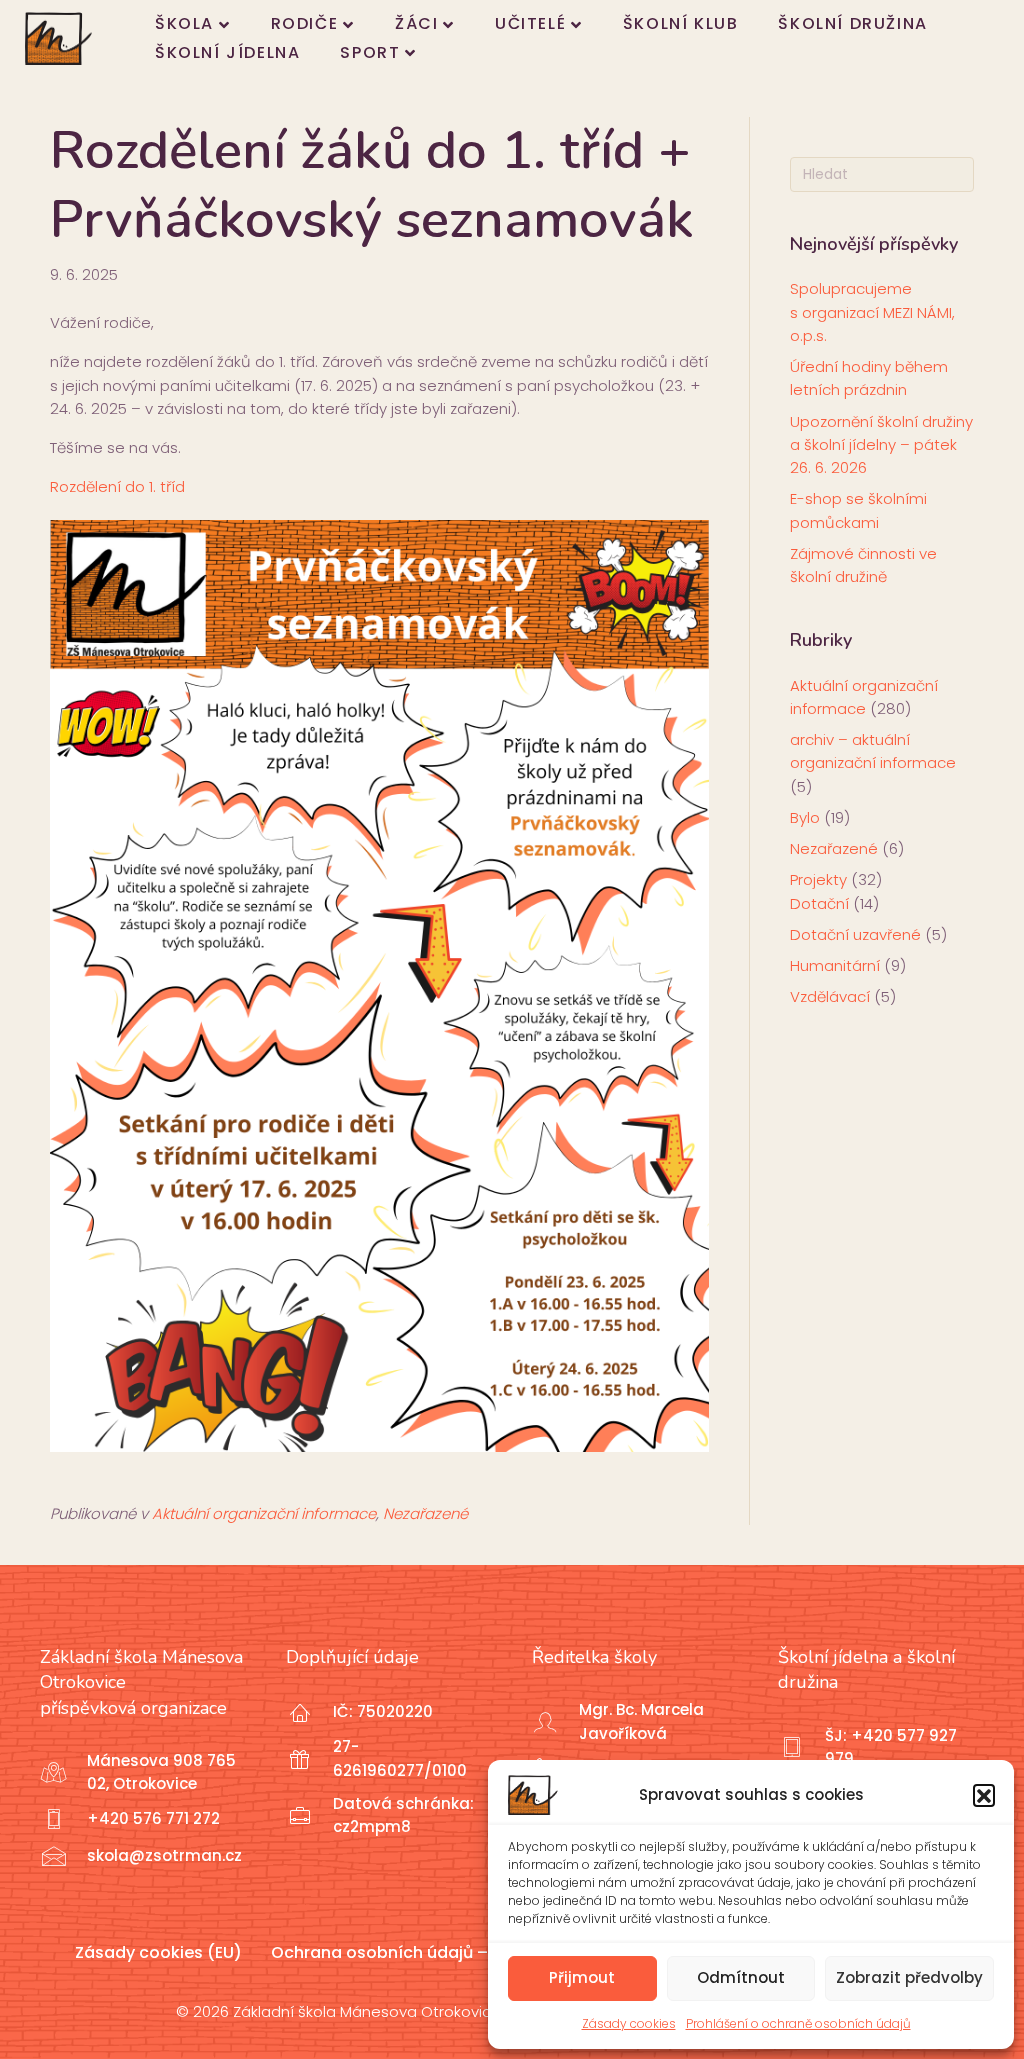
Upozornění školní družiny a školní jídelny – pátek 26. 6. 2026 (881, 445)
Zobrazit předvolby (909, 1977)
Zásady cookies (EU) (158, 1952)
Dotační (819, 903)
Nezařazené (425, 1513)
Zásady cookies (629, 2023)
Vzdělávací (830, 996)
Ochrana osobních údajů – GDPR (403, 1952)
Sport (370, 52)
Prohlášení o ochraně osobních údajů (798, 2023)
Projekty (818, 879)
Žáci (416, 23)
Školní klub (681, 23)
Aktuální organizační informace (264, 1513)
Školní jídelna (227, 52)
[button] (984, 1795)
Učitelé (530, 23)
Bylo (805, 817)
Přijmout (582, 1977)
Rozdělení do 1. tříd (117, 486)
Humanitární (835, 965)
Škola (184, 23)
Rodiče (305, 23)
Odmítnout (741, 1977)
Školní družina (852, 23)
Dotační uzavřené (855, 934)
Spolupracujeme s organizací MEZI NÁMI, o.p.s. (872, 312)
